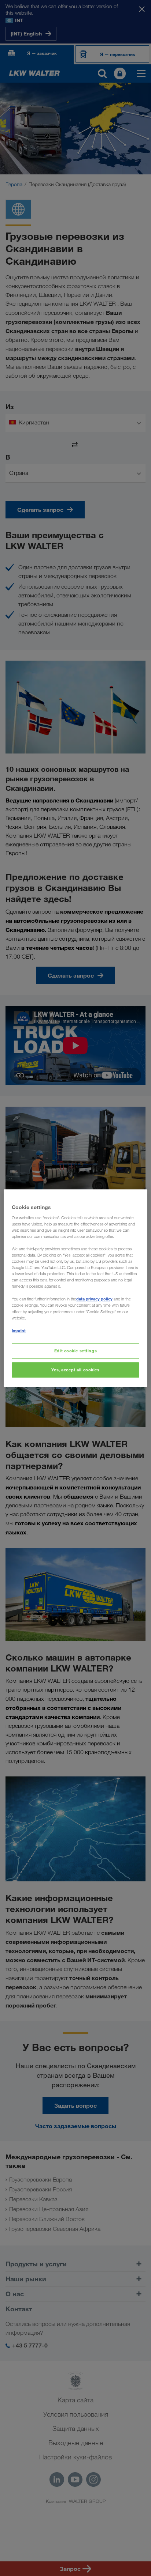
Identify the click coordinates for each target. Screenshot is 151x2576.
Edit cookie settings (75, 1351)
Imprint (19, 1331)
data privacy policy (94, 1299)
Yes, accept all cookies (75, 1370)
